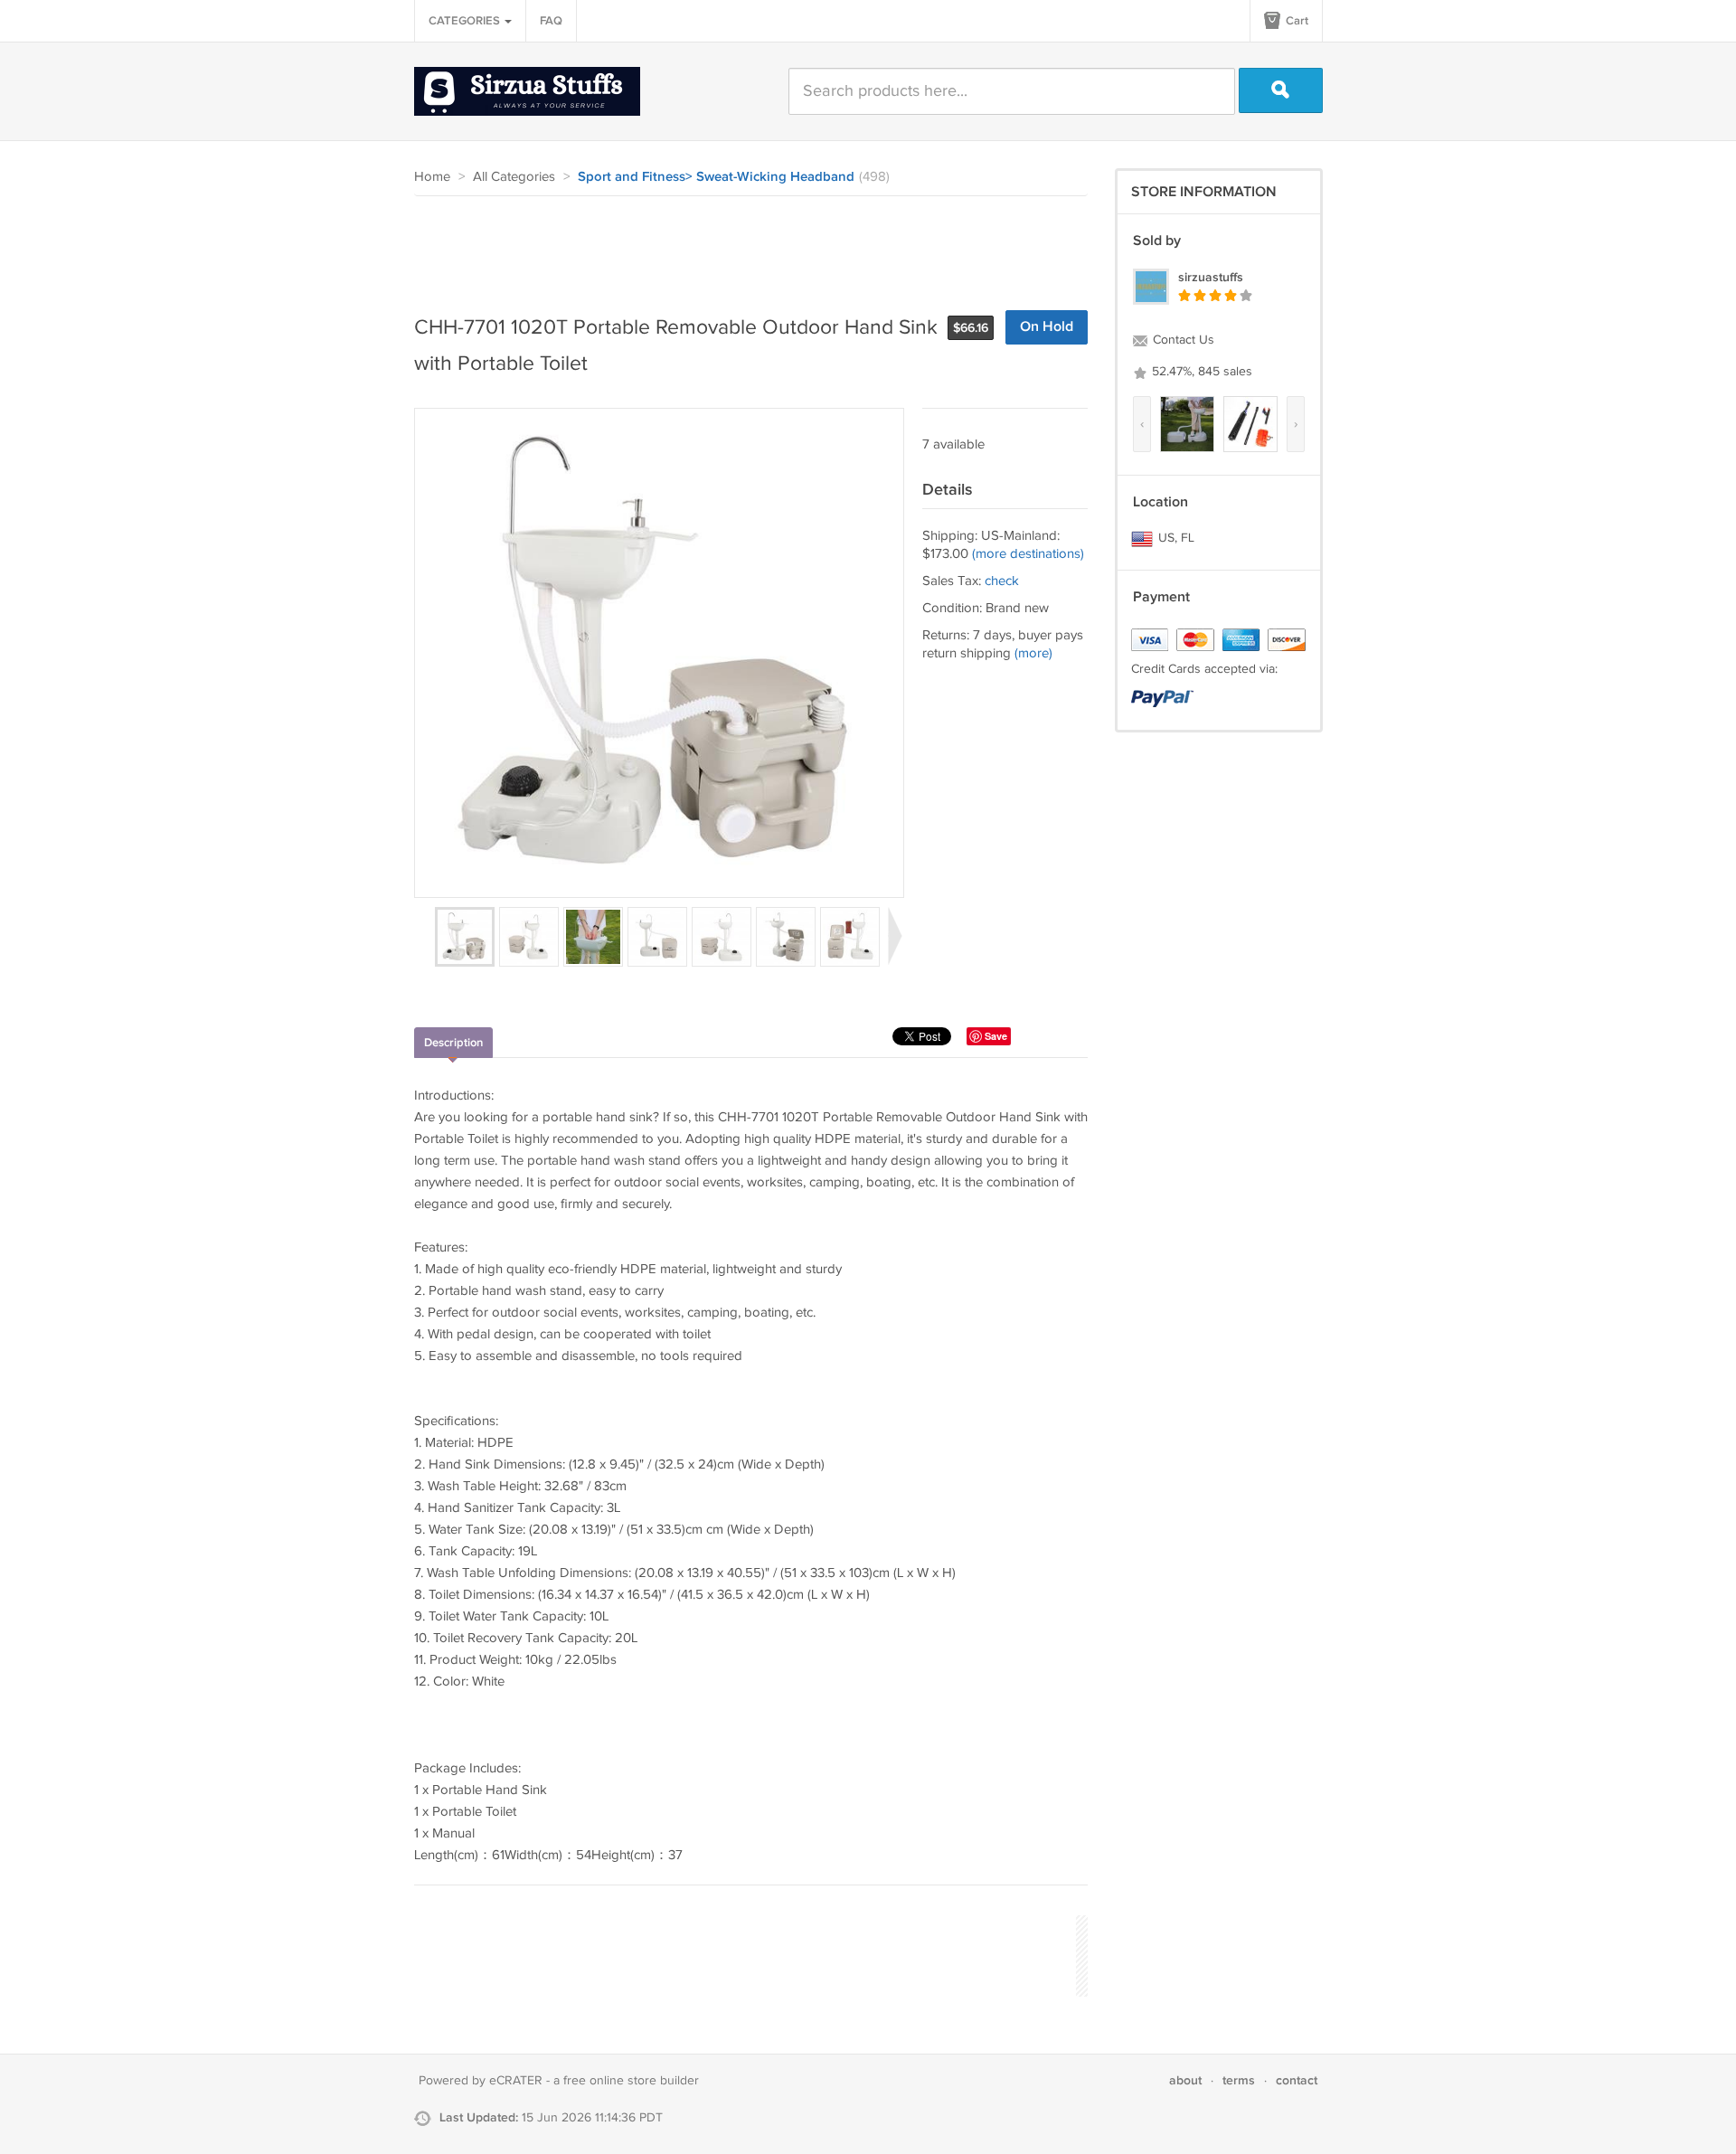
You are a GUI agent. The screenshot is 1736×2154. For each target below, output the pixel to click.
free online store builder (631, 2081)
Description (453, 1043)
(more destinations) (1028, 554)
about (1185, 2080)
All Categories (514, 177)
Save (996, 1036)
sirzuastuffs (1211, 277)
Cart (1296, 21)
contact (1297, 2080)
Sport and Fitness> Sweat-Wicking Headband (716, 177)
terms (1239, 2080)
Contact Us (1182, 340)
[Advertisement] (743, 246)
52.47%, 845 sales (1200, 372)
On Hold (1047, 327)
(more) (1033, 653)
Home (432, 177)
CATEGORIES (466, 21)
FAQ (551, 21)
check (1002, 581)
